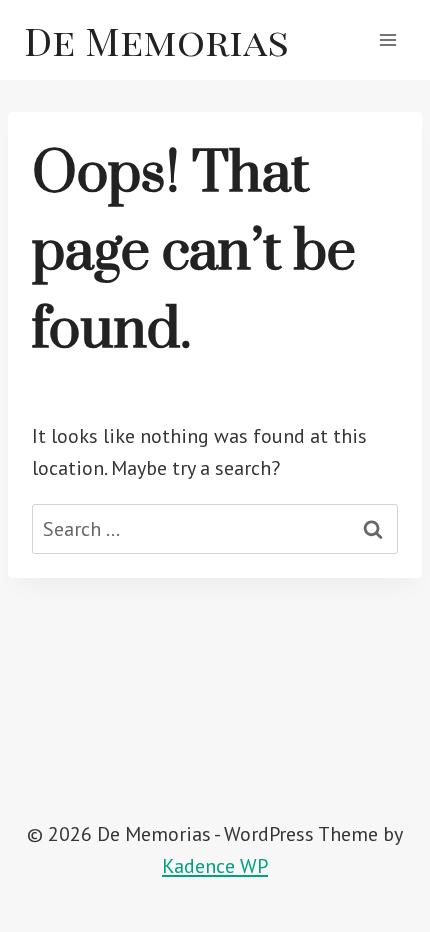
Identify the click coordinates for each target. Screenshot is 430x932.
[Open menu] (387, 39)
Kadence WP (215, 866)
